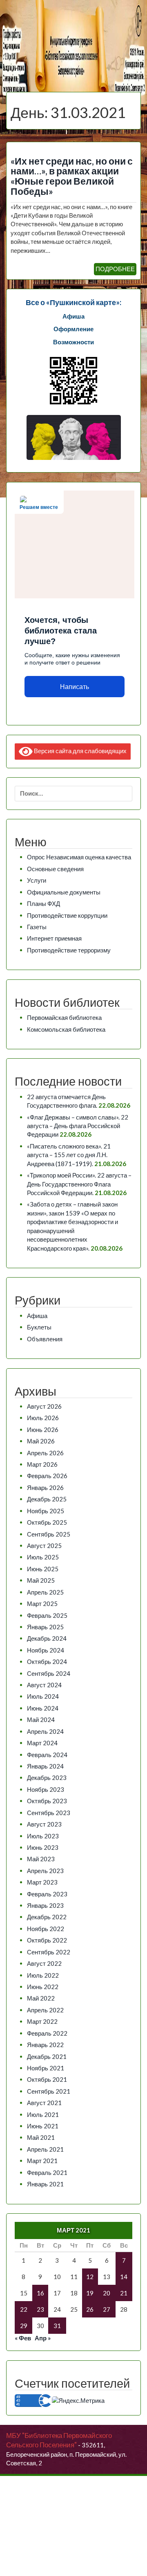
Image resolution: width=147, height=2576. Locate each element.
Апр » (43, 2338)
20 (107, 2293)
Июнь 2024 (43, 1708)
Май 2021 (41, 2137)
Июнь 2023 (43, 1847)
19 (90, 2293)
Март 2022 (42, 2021)
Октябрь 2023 (47, 1801)
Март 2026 (42, 1464)
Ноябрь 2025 (46, 1511)
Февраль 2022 (47, 2033)
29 (24, 2326)
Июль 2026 (43, 1418)
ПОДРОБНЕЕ (115, 269)
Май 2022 (41, 1998)
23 (40, 2309)
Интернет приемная (54, 938)
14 (124, 2277)
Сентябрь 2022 (49, 1952)
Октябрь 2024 (47, 1662)
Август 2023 (44, 1824)
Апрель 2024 (45, 1731)
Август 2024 (44, 1685)
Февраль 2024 (47, 1755)
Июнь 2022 (43, 1987)
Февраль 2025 (47, 1615)
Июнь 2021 (43, 2126)
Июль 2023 (43, 1836)
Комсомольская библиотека (66, 1029)
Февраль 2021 (47, 2172)
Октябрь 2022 (47, 1940)
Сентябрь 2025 (49, 1534)
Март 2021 (42, 2161)
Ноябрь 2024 (46, 1650)
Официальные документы (64, 892)
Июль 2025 (43, 1557)
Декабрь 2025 (47, 1499)
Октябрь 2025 (47, 1522)
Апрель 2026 (45, 1453)
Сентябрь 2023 (49, 1813)
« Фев (23, 2338)
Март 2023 (42, 1882)
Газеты (37, 927)
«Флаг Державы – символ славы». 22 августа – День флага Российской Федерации (78, 1126)
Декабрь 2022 (47, 1917)
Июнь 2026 (43, 1430)
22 (24, 2309)
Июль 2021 (43, 2114)
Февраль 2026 (47, 1476)
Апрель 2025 (45, 1592)
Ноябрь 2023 (46, 1789)
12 (90, 2277)
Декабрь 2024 (47, 1638)
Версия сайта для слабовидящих (80, 750)
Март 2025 (42, 1604)
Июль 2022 (43, 1975)
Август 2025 (44, 1546)
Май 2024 (41, 1720)
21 (124, 2293)
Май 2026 (41, 1441)
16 (40, 2293)
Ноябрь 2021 (46, 2068)
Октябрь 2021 (47, 2079)
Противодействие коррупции (67, 915)
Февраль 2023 (47, 1894)
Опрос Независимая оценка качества (79, 857)
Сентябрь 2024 (49, 1673)
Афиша (37, 1316)
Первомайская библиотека (64, 1017)
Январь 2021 (45, 2184)
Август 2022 (44, 1963)
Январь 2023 (45, 1905)
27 (107, 2309)
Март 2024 (42, 1743)
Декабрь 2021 (47, 2056)
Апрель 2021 (45, 2149)
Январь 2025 (45, 1627)
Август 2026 (44, 1406)
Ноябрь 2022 (46, 1929)
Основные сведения (55, 869)
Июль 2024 (43, 1696)
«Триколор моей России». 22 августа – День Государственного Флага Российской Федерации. (79, 1184)
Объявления (45, 1339)
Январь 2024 (45, 1766)
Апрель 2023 (45, 1871)
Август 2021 (44, 2103)
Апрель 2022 (45, 2010)
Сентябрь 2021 (49, 2091)
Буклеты (39, 1327)
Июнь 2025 (43, 1569)
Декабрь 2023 (47, 1778)
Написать (75, 687)
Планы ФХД (43, 903)
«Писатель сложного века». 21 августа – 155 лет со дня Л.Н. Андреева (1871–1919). (69, 1155)
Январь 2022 (45, 2045)
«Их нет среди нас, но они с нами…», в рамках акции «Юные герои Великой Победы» (72, 176)
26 (90, 2309)
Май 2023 (41, 1859)
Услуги (37, 880)
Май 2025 (41, 1580)
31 (57, 2326)
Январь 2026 (45, 1488)
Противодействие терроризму (69, 950)
